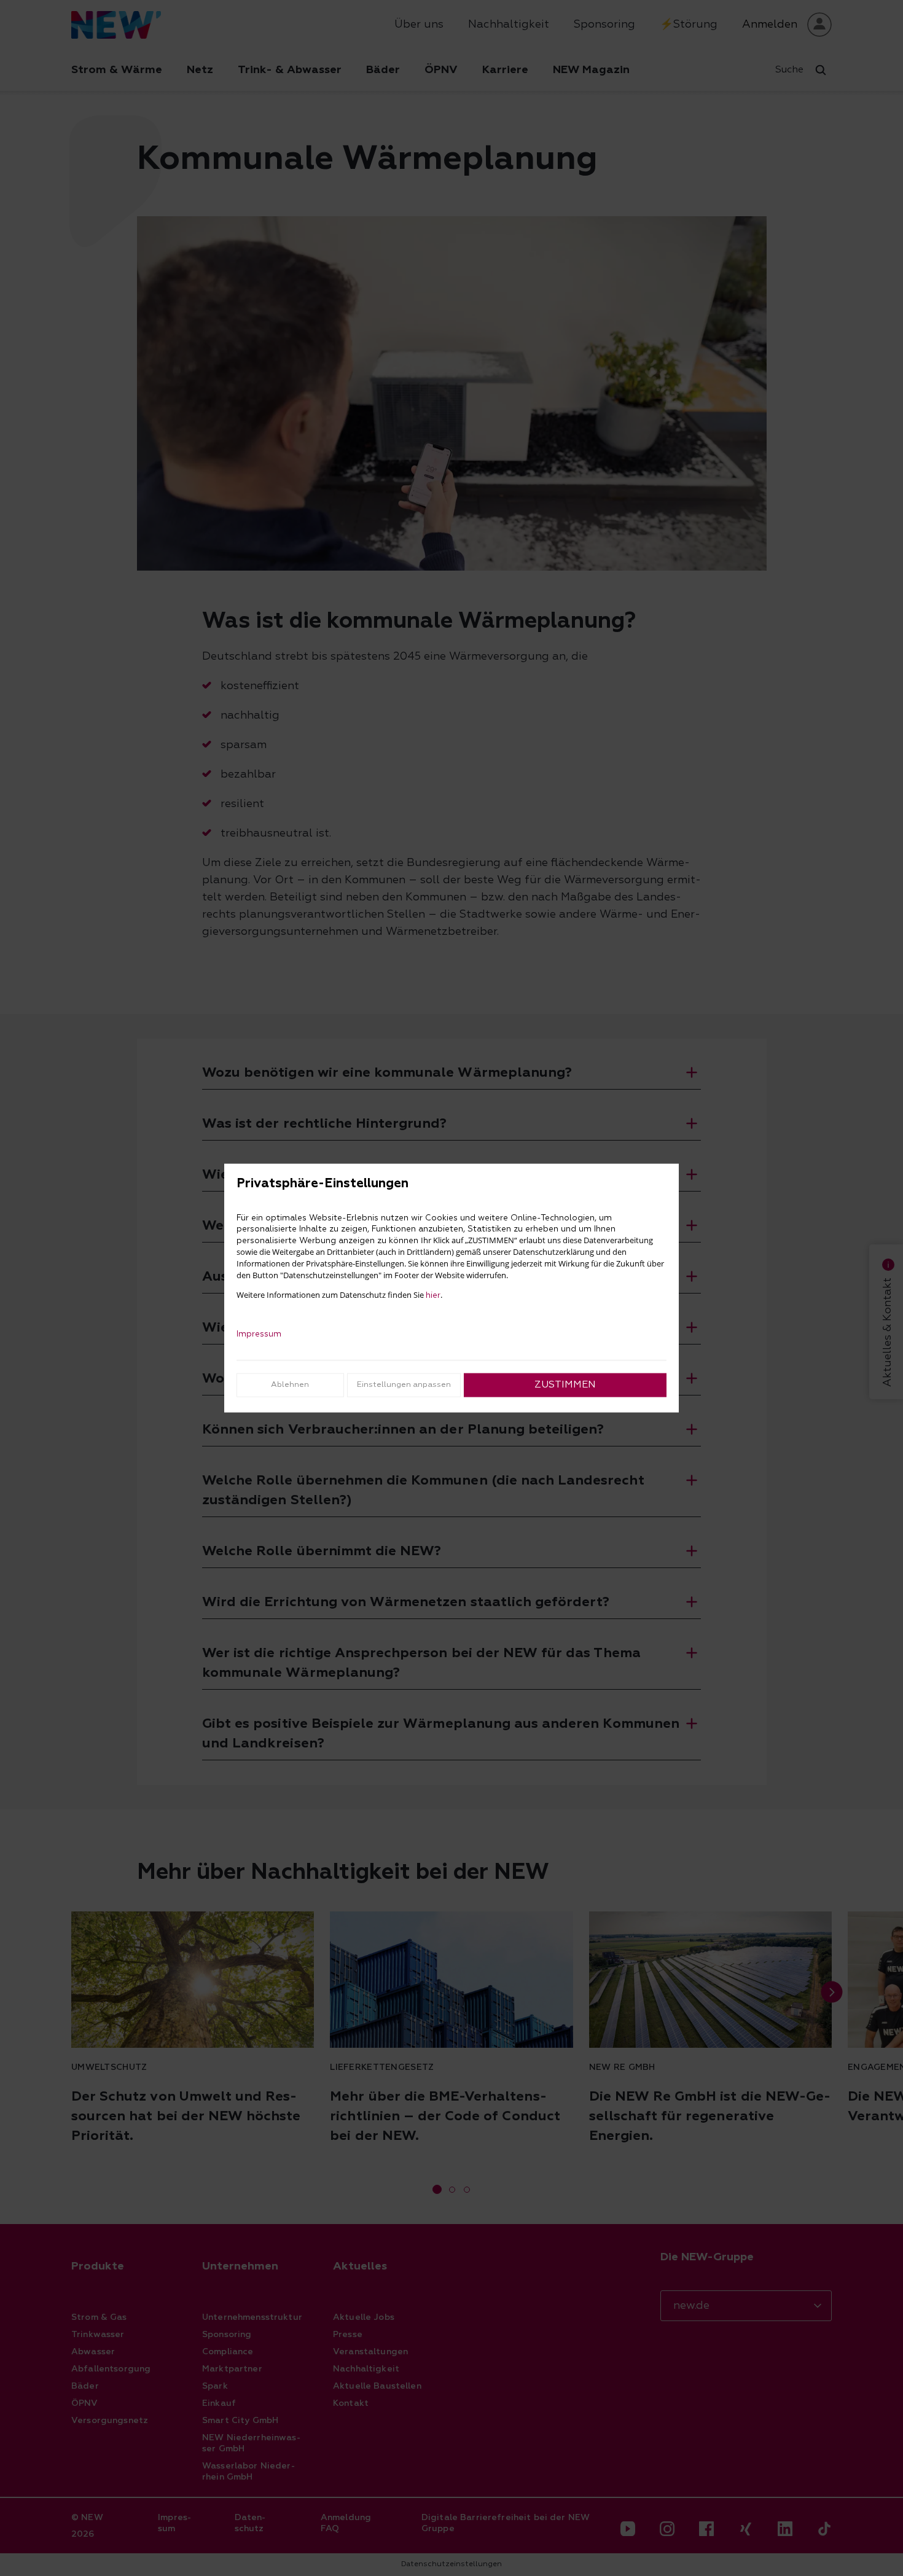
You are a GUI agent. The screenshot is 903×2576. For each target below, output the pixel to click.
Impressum (259, 1334)
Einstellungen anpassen (404, 1385)
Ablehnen (290, 1385)
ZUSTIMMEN (565, 1385)
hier (433, 1295)
